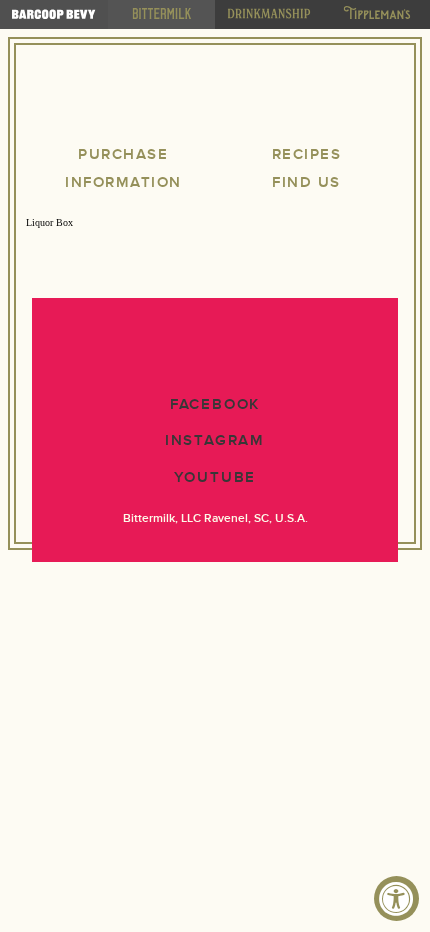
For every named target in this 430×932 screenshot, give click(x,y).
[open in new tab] (54, 14)
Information (123, 182)
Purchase (123, 154)
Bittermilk (215, 98)
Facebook (215, 404)
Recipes (307, 154)
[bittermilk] (162, 14)
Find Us (306, 182)
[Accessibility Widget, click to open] (396, 898)
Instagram (215, 440)
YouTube (215, 477)
